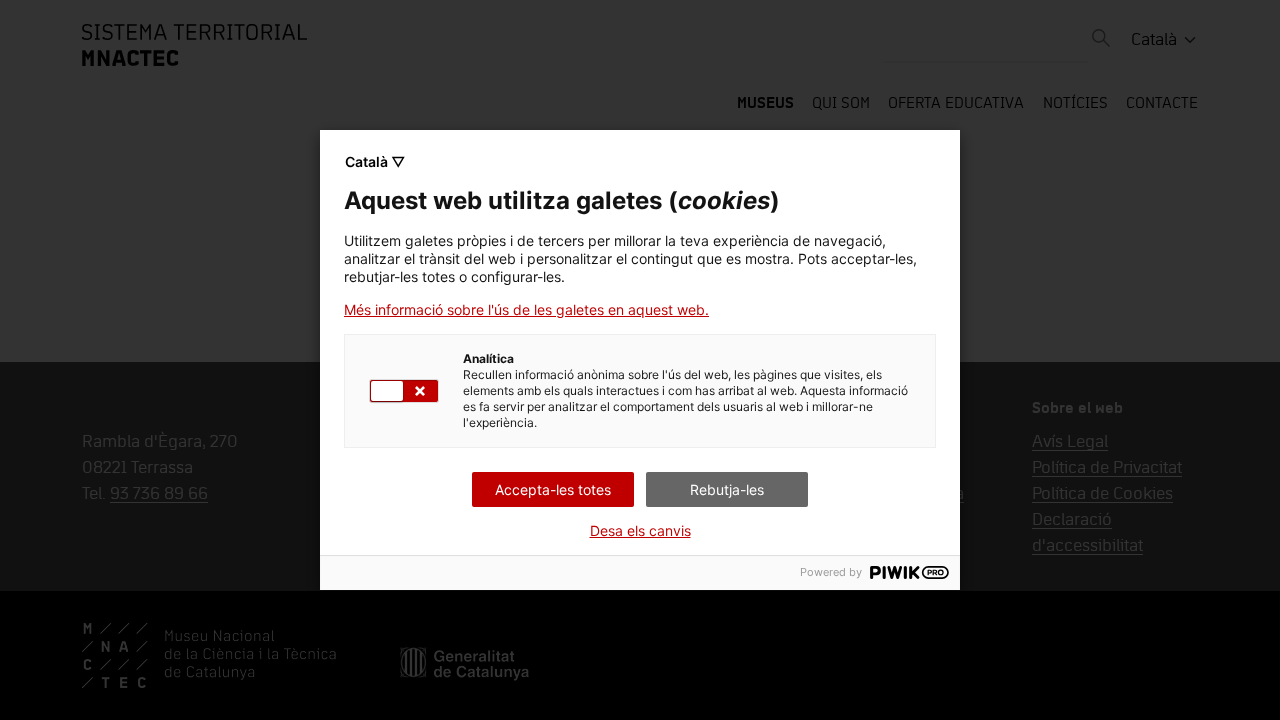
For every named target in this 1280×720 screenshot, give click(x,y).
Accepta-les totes (553, 489)
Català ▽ (375, 161)
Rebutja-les (727, 489)
